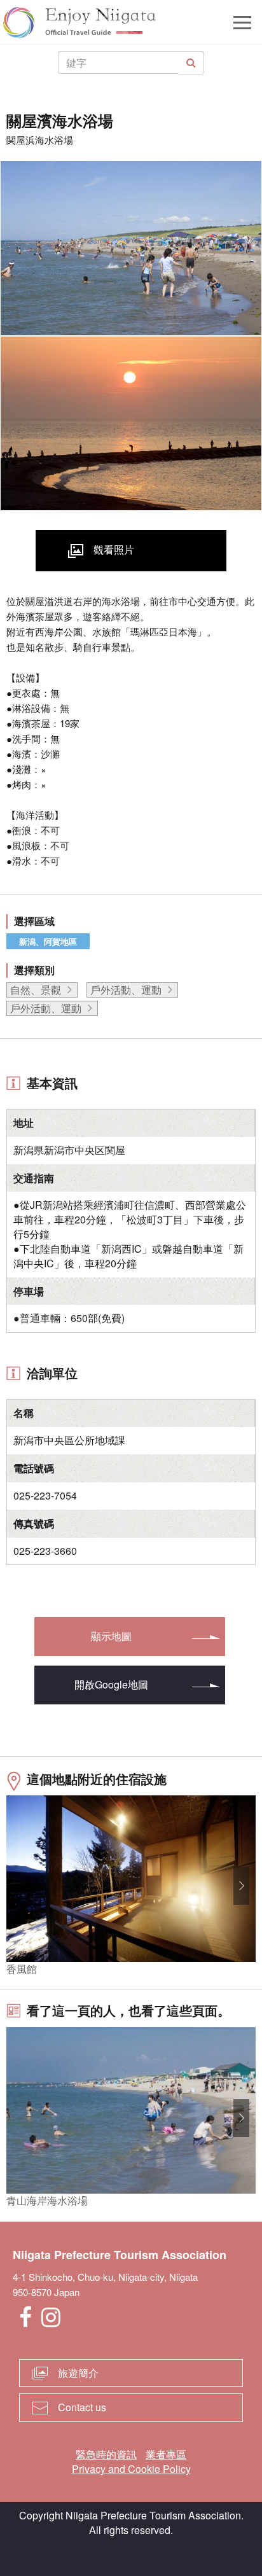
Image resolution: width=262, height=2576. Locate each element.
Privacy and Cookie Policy (131, 2469)
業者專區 (166, 2454)
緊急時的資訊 (106, 2454)
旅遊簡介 (78, 2373)
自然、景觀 (36, 990)
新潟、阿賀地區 (48, 941)
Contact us (82, 2407)
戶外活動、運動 (126, 990)
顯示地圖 (111, 1636)
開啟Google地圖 (111, 1684)
